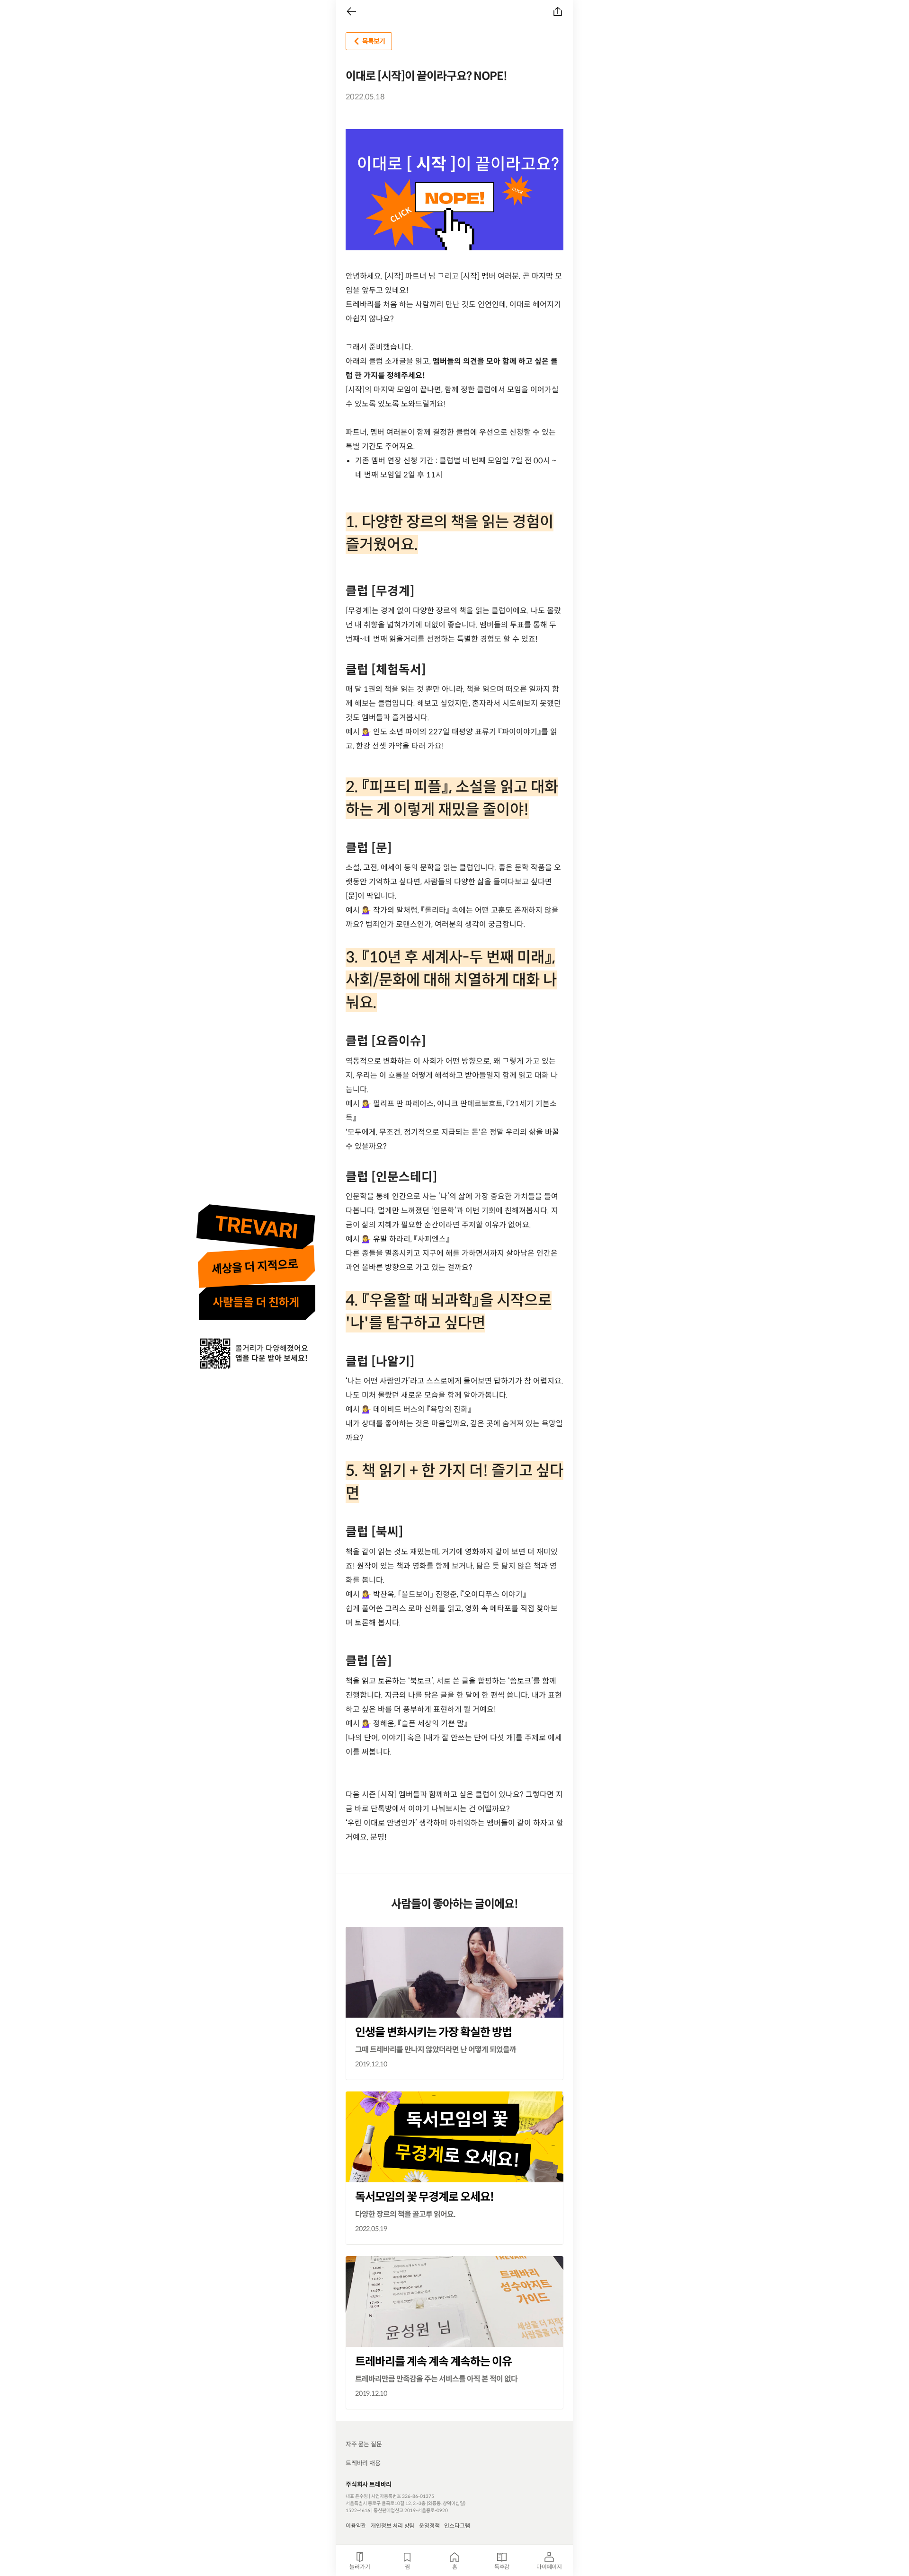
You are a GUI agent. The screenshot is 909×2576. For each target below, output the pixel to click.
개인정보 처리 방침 (392, 2526)
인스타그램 (457, 2526)
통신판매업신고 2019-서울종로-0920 (411, 2510)
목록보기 (374, 41)
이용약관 (356, 2526)
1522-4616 (358, 2510)
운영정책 (429, 2526)
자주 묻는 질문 (364, 2444)
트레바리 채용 (363, 2463)
